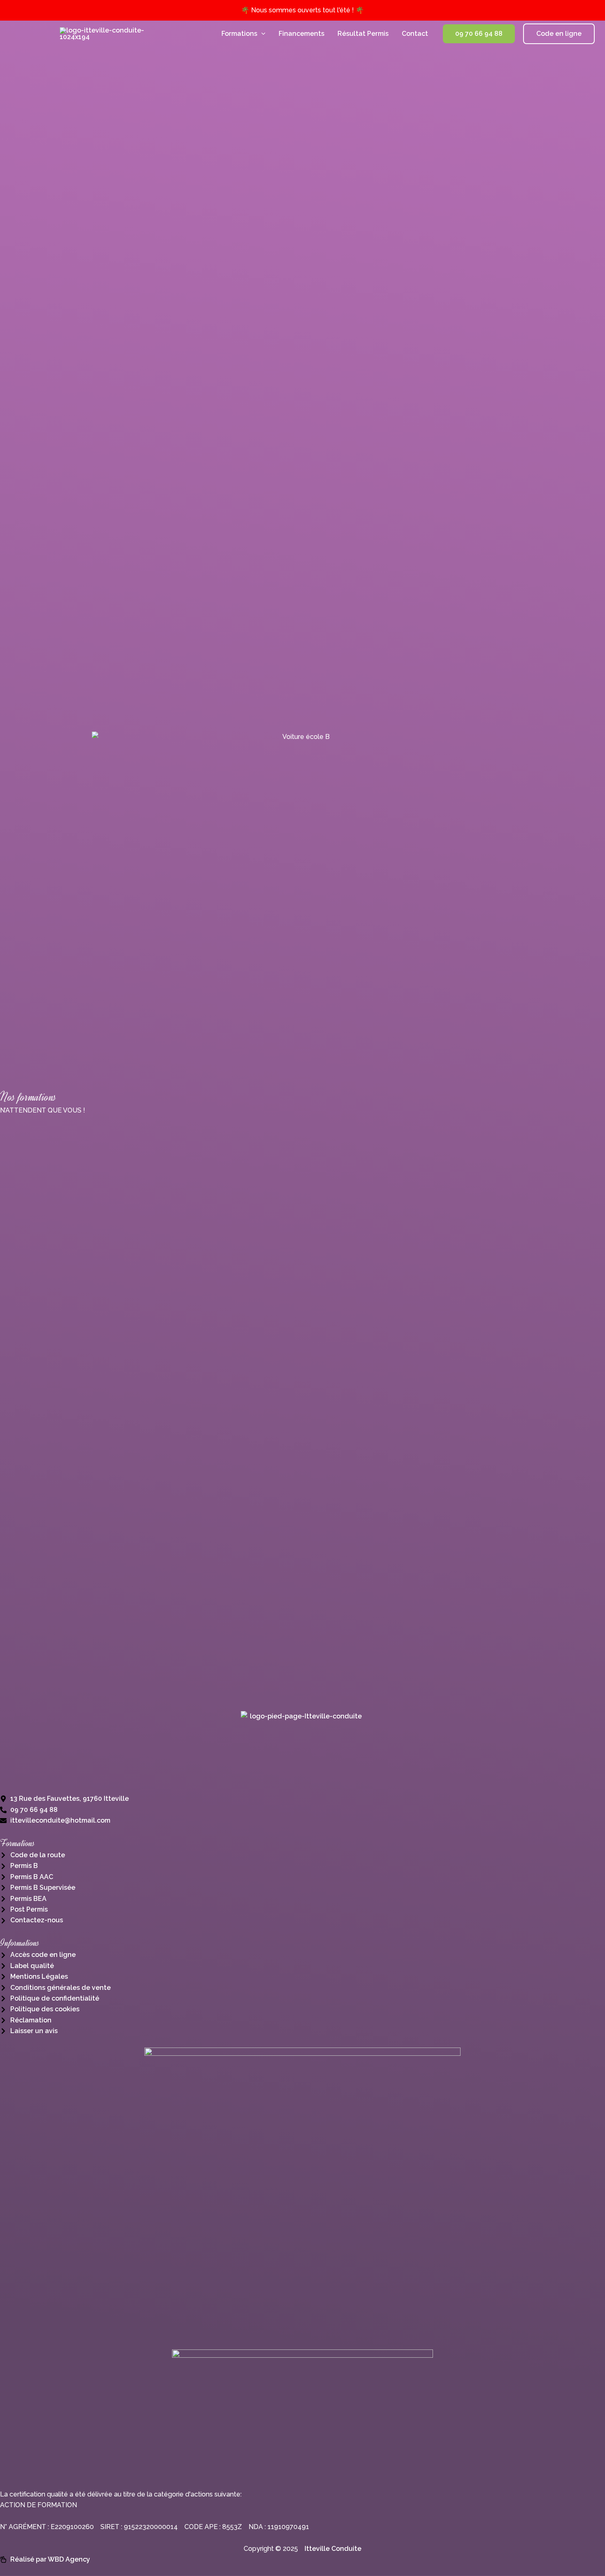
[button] (261, 34)
